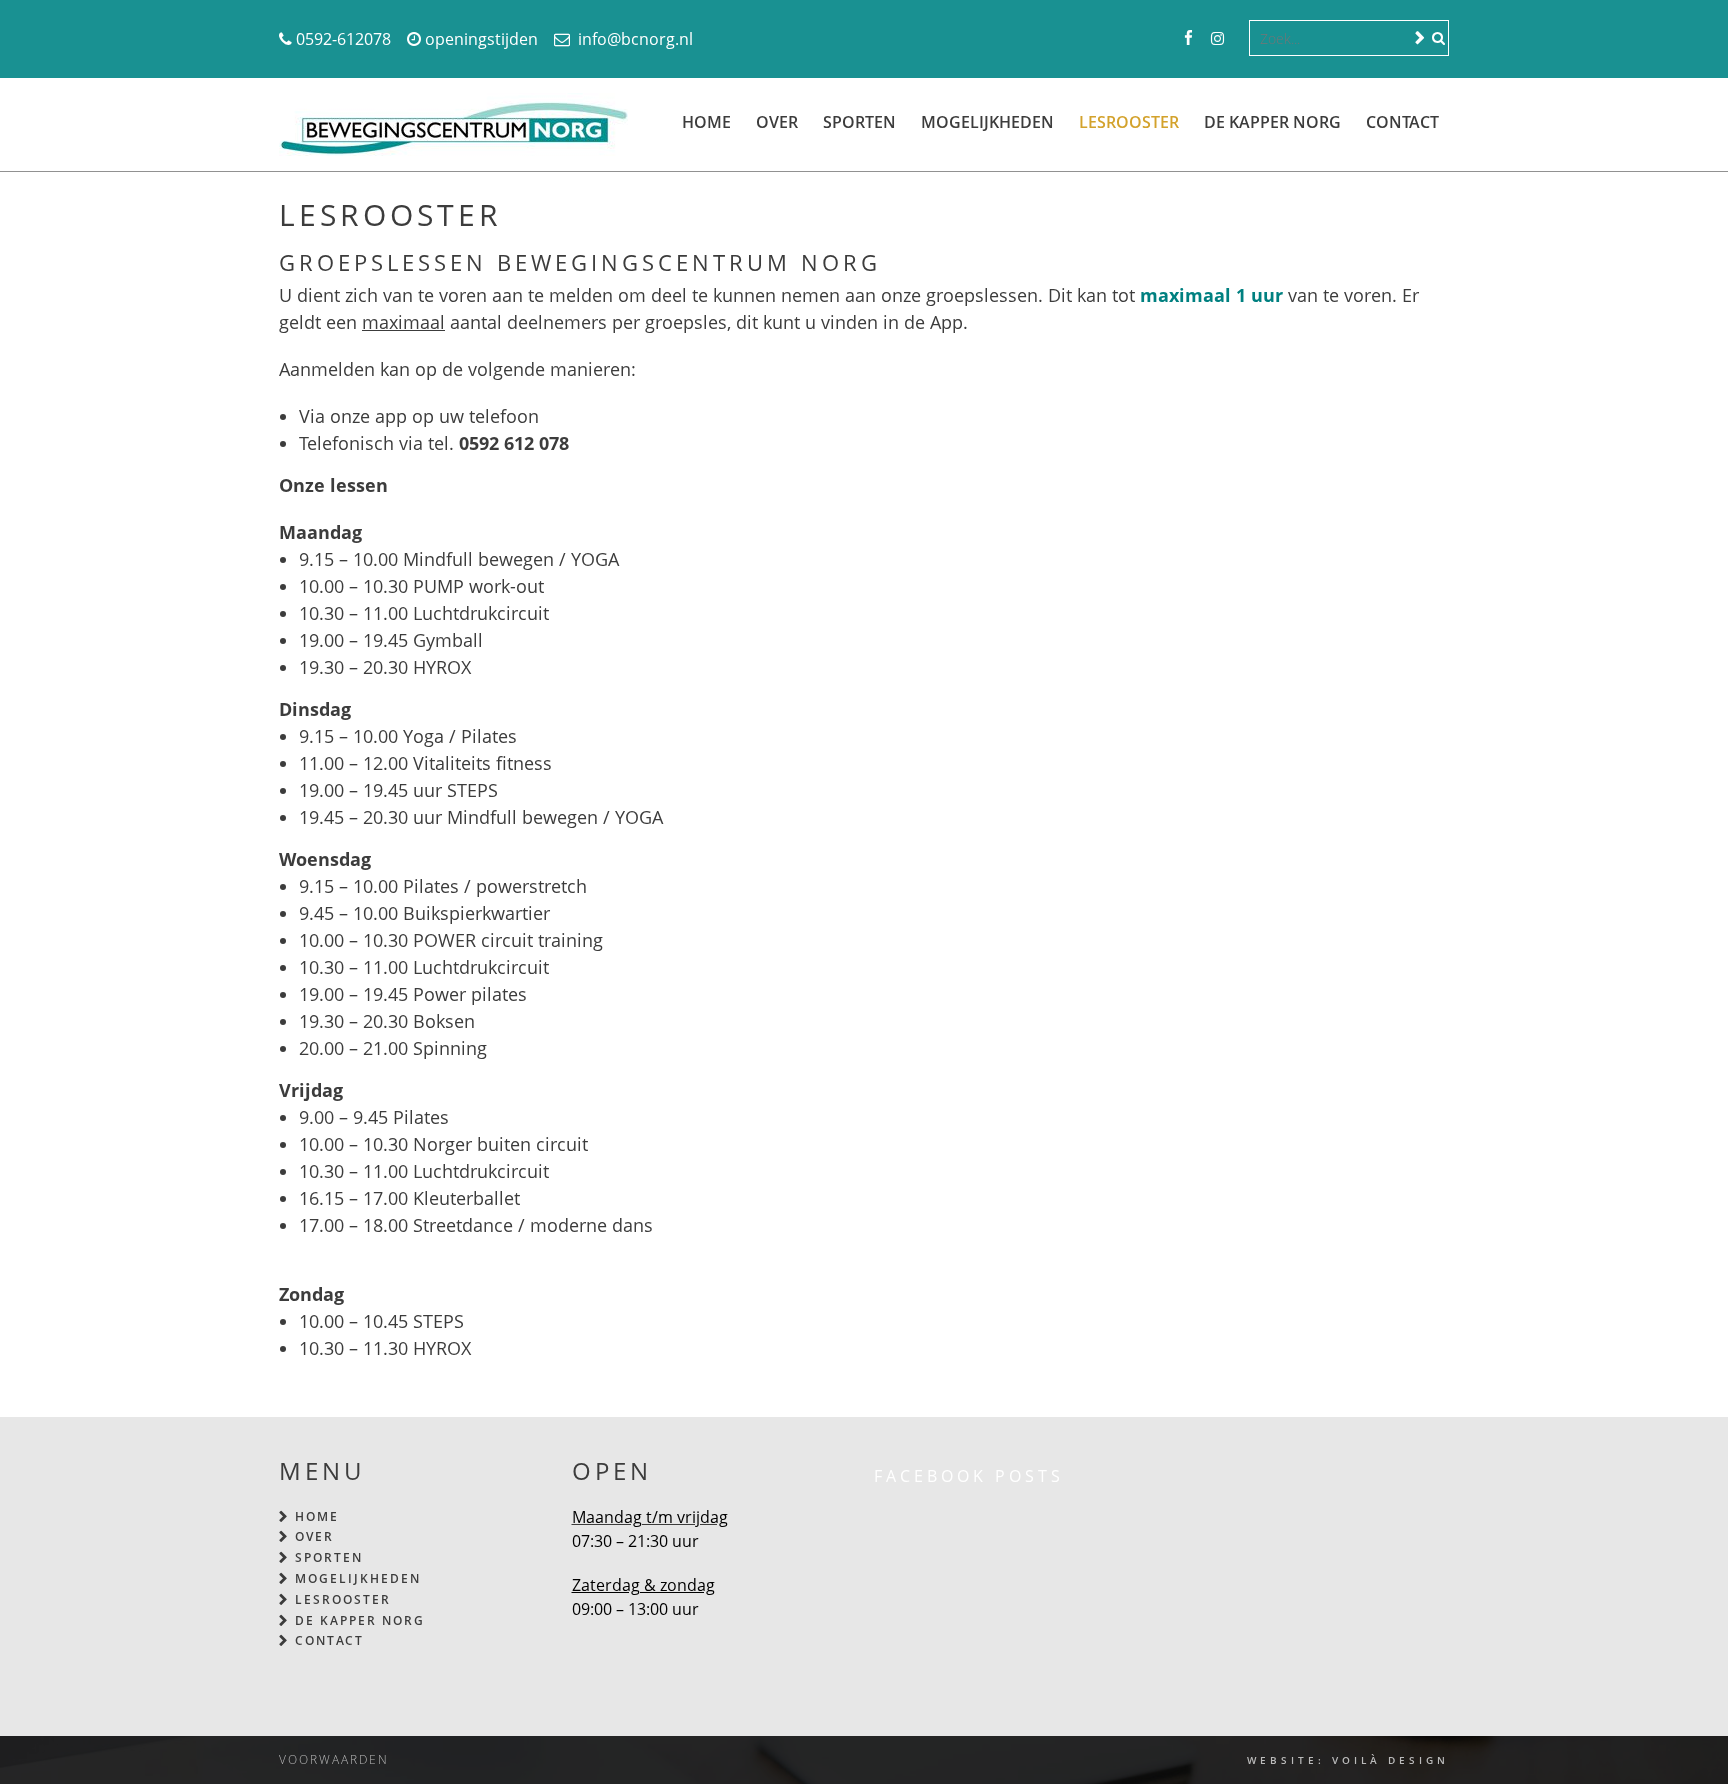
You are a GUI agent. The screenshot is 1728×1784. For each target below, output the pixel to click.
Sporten (859, 122)
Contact (1402, 122)
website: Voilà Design (1348, 1760)
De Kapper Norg (1272, 122)
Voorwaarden (334, 1759)
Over (777, 122)
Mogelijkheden (987, 122)
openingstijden (481, 39)
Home (706, 122)
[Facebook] (1188, 39)
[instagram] (1217, 39)
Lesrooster (1129, 122)
